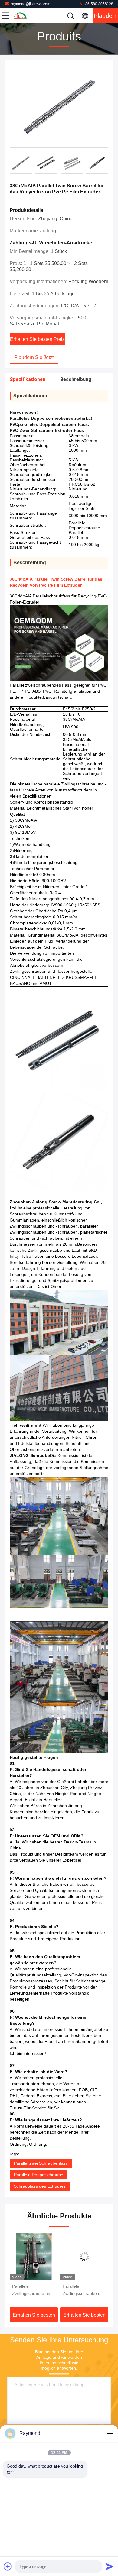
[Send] (110, 2566)
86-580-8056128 (99, 4)
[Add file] (8, 2566)
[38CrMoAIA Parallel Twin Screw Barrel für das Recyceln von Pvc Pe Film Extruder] (59, 106)
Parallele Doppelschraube (39, 2175)
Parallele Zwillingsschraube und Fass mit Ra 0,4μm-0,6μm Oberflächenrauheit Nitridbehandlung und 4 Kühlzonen (33, 2290)
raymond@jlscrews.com (31, 4)
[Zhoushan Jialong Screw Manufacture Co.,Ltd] (25, 16)
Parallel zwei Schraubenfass (41, 2163)
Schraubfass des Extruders (40, 2186)
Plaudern (106, 16)
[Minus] (110, 2433)
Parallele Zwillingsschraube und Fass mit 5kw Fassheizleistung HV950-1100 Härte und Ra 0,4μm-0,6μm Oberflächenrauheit (84, 2290)
